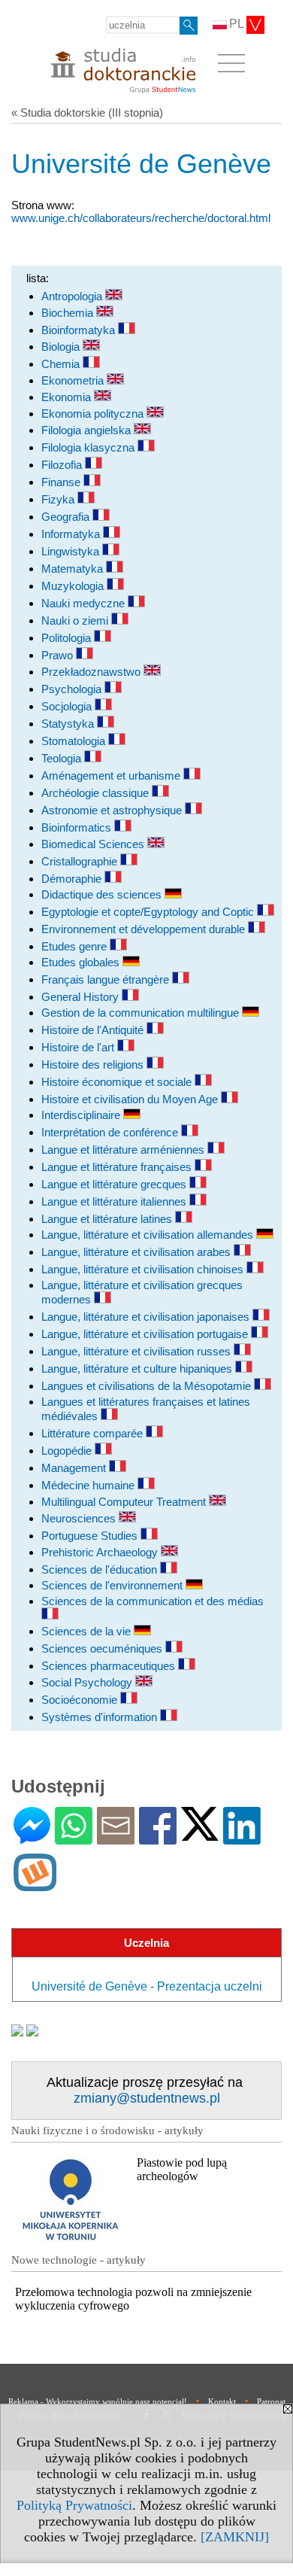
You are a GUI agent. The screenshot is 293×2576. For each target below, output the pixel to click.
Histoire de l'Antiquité (94, 1030)
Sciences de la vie (88, 1631)
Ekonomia (68, 397)
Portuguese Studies (91, 1536)
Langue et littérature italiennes (115, 1201)
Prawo (59, 655)
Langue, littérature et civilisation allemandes (149, 1235)
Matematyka (74, 569)
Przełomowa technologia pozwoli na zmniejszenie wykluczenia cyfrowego (133, 2299)
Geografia (67, 517)
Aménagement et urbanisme (112, 776)
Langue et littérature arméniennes (124, 1150)
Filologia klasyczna (89, 447)
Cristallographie (81, 861)
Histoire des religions (94, 1064)
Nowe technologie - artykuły (79, 2260)
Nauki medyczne (85, 603)
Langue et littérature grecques (115, 1184)
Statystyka (69, 724)
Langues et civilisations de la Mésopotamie (148, 1386)
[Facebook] (158, 1838)
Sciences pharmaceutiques (110, 1666)
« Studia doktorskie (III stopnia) (87, 113)
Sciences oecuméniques (103, 1648)
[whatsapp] (74, 1838)
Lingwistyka (72, 551)
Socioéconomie (81, 1700)
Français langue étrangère (107, 979)
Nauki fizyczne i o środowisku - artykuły (107, 2130)
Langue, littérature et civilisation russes (137, 1351)
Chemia (62, 364)
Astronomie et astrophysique (113, 810)
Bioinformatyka (80, 330)
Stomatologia (75, 741)
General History (82, 997)
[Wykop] (35, 1885)
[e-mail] (116, 1838)
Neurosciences (80, 1518)
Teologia (63, 758)
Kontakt (222, 2401)
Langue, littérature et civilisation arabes (137, 1252)
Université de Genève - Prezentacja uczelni (147, 1986)
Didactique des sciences (103, 894)
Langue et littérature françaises (118, 1167)
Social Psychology (88, 1682)
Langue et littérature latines (108, 1219)
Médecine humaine (89, 1485)
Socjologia (68, 706)
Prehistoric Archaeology (101, 1552)
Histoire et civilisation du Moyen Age (131, 1099)
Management (75, 1468)
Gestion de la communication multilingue (142, 1013)
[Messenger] (32, 1838)
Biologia (62, 347)
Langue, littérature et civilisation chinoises (144, 1269)
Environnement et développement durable (145, 929)
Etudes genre (76, 946)
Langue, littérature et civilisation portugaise (146, 1334)
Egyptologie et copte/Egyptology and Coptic (149, 912)
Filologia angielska (88, 430)
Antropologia (73, 296)
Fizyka (59, 499)
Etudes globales (82, 962)
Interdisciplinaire (82, 1115)
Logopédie (68, 1451)
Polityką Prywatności (74, 2505)
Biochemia (69, 313)
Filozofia (63, 465)
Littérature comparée (94, 1433)
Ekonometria (74, 380)
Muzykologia (74, 586)
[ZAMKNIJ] (235, 2537)
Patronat (271, 2401)
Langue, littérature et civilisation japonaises (147, 1317)
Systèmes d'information (101, 1717)
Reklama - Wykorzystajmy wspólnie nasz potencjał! (98, 2401)
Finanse (62, 482)
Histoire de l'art (79, 1047)
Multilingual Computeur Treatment (125, 1502)
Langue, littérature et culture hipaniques (138, 1369)
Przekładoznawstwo (92, 672)
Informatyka (72, 534)
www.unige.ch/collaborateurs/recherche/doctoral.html (141, 218)
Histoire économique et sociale (118, 1082)
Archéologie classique (97, 793)
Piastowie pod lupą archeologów (182, 2169)
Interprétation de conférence (111, 1132)
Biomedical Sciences (94, 844)
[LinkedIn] (242, 1838)
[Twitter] (200, 1834)
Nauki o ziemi (76, 620)
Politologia (68, 638)
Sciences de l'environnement (113, 1585)
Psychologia (73, 689)
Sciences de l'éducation (101, 1569)
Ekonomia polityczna (94, 414)
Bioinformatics (78, 827)
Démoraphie (73, 879)
